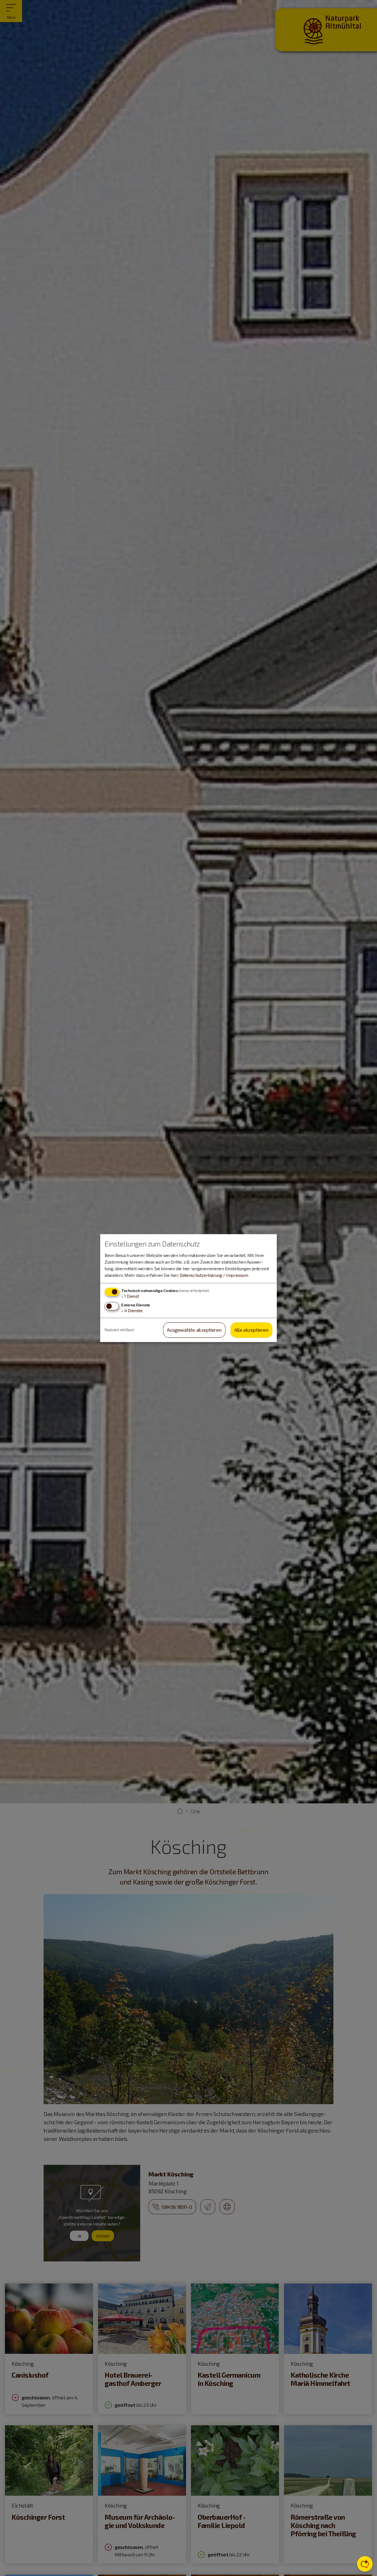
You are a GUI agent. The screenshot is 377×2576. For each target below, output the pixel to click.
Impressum (237, 1275)
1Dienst (130, 1296)
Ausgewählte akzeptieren (194, 1330)
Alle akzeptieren (251, 1330)
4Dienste (132, 1311)
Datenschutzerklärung (201, 1275)
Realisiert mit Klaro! (119, 1330)
